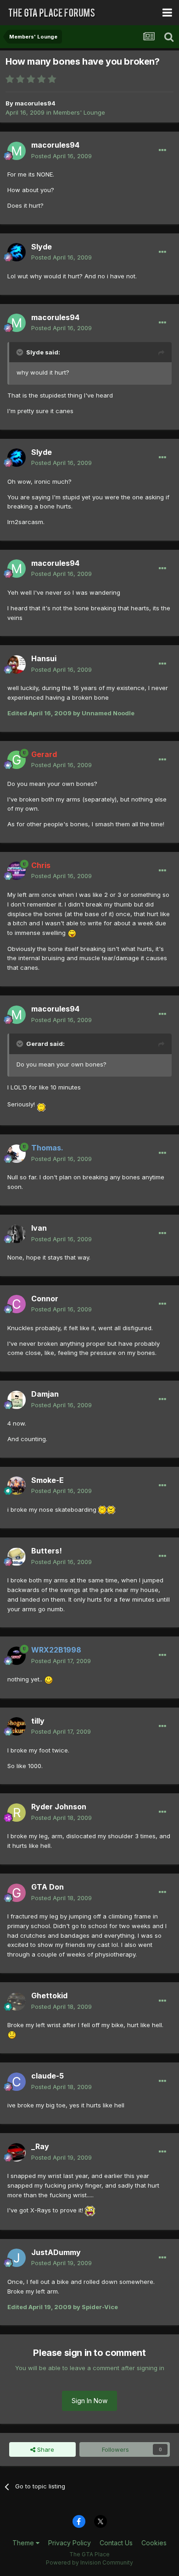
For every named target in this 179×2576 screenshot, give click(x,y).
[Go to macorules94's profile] (17, 151)
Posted (62, 156)
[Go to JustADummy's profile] (17, 2258)
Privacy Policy (70, 2543)
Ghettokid (49, 1996)
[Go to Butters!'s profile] (17, 1557)
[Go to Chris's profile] (17, 871)
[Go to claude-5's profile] (17, 2082)
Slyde (42, 247)
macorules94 (35, 103)
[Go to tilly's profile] (17, 1726)
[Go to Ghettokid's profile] (17, 2001)
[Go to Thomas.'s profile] (17, 1154)
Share (45, 2449)
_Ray (40, 2146)
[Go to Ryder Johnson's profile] (17, 1813)
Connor (45, 1299)
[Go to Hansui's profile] (17, 664)
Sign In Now (89, 2401)
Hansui (44, 658)
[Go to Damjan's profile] (17, 1400)
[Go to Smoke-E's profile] (17, 1486)
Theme (24, 2543)
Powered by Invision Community (89, 2562)
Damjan (45, 1394)
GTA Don (48, 1887)
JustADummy (56, 2252)
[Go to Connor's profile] (17, 1304)
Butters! (47, 1551)
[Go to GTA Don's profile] (17, 1893)
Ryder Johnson (59, 1807)
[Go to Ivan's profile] (17, 1234)
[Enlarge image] (72, 933)
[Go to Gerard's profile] (17, 760)
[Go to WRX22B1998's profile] (17, 1656)
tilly (38, 1721)
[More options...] (162, 150)
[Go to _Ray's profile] (17, 2152)
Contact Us (116, 2543)
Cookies (154, 2543)
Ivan (39, 1228)
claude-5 (48, 2076)
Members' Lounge (79, 112)
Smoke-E (48, 1480)
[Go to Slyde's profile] (17, 252)
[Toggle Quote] (21, 352)
